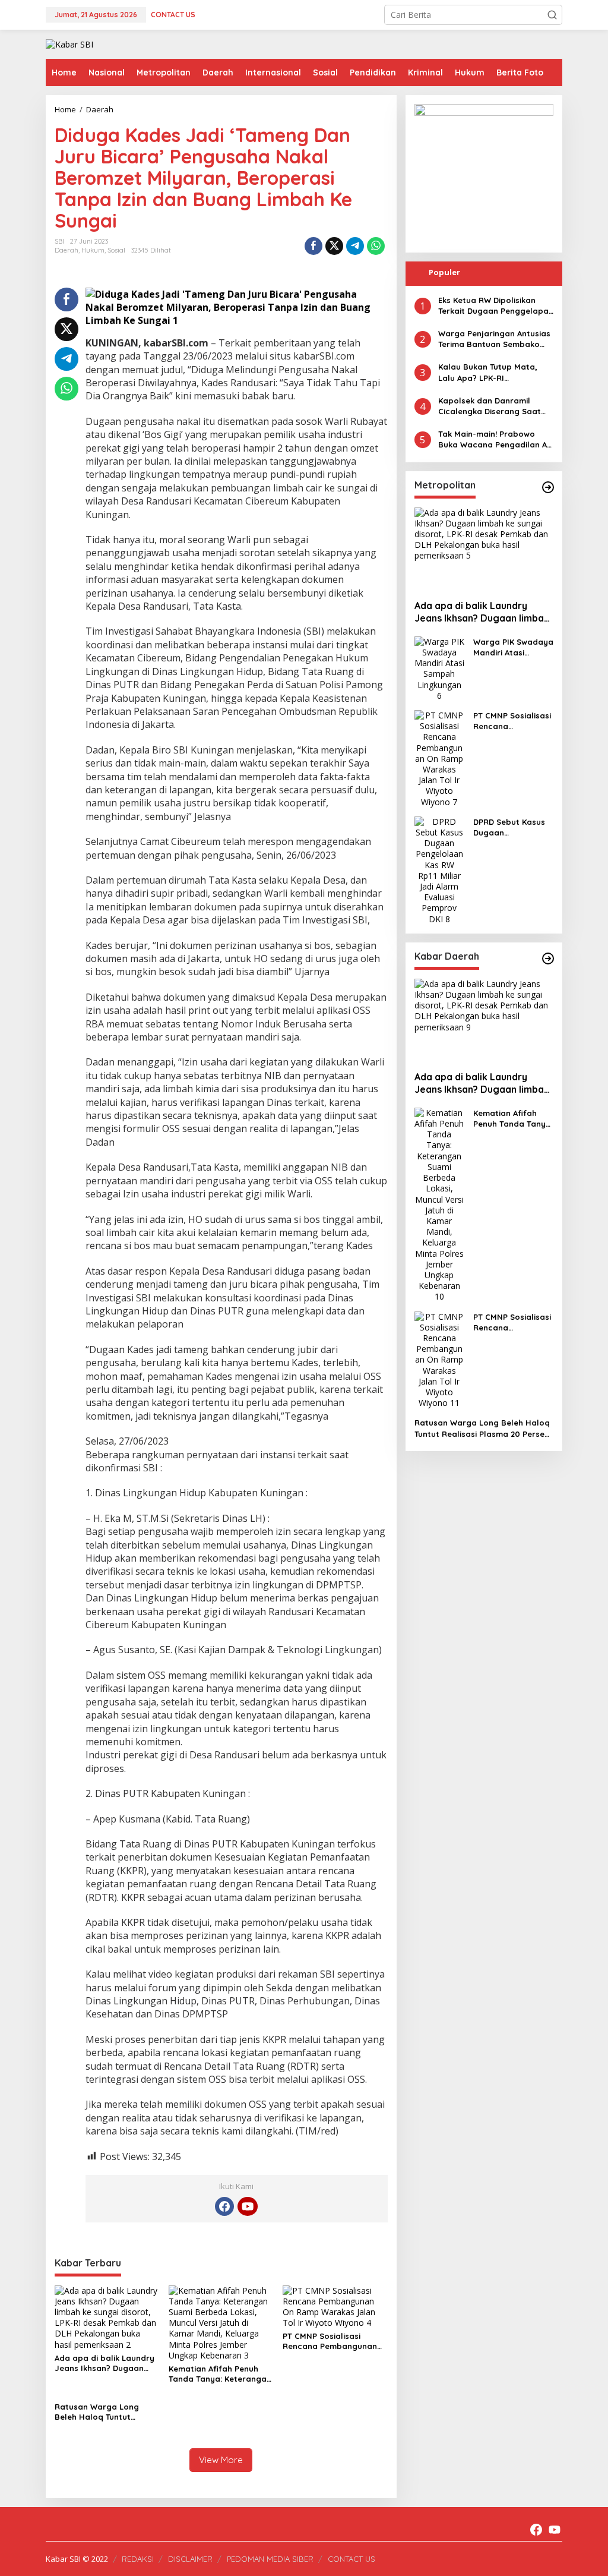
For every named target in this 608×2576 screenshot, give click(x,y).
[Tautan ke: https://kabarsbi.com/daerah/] (548, 958)
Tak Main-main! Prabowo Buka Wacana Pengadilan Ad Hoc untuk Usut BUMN (495, 439)
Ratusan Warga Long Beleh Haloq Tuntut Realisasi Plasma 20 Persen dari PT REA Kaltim (105, 2412)
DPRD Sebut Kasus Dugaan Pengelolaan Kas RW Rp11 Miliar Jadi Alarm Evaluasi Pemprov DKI (511, 827)
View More (221, 2460)
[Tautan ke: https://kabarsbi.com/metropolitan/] (548, 487)
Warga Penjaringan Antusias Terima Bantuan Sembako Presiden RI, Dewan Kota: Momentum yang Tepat (494, 339)
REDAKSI (138, 2559)
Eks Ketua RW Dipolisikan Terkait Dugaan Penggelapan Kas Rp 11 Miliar (496, 306)
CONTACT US (351, 2559)
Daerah (66, 250)
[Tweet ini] (334, 246)
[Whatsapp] (376, 246)
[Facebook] (224, 2206)
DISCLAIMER (190, 2559)
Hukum (93, 250)
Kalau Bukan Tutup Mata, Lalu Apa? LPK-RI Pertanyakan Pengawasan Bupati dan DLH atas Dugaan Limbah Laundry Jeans (490, 372)
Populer (444, 272)
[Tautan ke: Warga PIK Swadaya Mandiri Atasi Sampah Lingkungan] (439, 668)
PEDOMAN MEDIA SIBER (270, 2559)
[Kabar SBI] (69, 44)
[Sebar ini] (313, 246)
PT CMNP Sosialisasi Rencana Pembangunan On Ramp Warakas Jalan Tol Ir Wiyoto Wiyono (332, 2341)
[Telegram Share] (355, 246)
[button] (552, 15)
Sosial (116, 250)
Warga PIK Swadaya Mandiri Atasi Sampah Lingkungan (513, 647)
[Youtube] (248, 2206)
